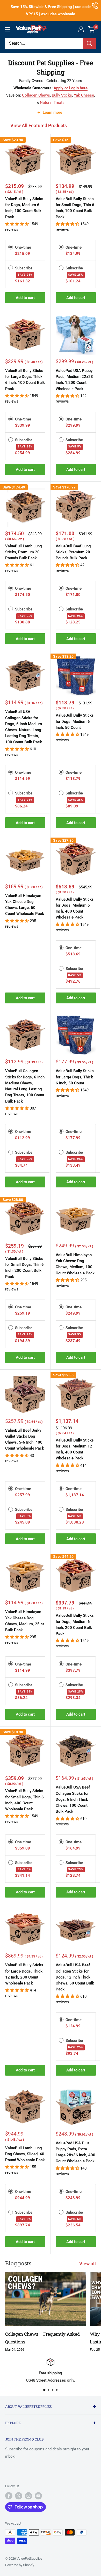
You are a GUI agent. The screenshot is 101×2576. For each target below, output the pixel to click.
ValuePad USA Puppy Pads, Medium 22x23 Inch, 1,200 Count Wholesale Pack (74, 380)
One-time (23, 247)
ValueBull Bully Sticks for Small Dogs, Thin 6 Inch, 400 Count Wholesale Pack (24, 1800)
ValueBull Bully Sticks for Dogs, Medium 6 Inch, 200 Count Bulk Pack (75, 1625)
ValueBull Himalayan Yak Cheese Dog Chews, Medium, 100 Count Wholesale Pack (75, 1264)
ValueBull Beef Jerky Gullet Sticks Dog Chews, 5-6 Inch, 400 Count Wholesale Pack (25, 1439)
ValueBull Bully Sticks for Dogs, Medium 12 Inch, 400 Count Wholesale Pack (75, 1449)
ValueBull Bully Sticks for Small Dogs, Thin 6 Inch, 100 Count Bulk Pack (75, 208)
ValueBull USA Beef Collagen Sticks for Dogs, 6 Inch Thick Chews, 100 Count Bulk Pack (73, 1799)
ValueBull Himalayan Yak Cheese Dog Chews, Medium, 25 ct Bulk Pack (25, 1621)
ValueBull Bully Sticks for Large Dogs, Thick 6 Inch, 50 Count (75, 1077)
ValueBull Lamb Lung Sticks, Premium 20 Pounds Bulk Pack (24, 552)
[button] (17, 224)
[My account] (81, 29)
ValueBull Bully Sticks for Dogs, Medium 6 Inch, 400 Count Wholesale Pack (75, 908)
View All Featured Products (39, 125)
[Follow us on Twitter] (19, 2496)
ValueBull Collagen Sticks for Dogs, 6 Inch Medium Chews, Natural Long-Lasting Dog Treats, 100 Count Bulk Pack (25, 1086)
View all (88, 2264)
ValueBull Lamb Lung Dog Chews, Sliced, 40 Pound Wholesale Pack (25, 2154)
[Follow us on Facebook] (9, 2496)
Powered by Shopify (20, 2565)
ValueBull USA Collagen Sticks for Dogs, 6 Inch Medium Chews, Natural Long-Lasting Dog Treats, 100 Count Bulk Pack (24, 727)
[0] (92, 29)
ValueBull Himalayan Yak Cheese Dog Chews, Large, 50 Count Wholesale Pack (25, 905)
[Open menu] (8, 29)
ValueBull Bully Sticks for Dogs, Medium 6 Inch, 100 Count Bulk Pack (24, 208)
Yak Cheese (84, 95)
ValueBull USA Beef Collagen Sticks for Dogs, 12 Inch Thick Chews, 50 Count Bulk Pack (75, 1977)
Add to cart (25, 298)
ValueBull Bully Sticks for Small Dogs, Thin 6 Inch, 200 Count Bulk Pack (24, 1268)
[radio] (11, 247)
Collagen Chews (36, 95)
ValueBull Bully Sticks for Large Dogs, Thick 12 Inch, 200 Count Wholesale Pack (24, 1974)
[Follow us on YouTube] (38, 2496)
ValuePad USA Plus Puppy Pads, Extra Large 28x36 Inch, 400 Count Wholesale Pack (75, 2152)
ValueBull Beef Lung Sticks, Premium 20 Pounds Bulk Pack (73, 552)
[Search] (89, 43)
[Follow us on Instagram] (28, 2496)
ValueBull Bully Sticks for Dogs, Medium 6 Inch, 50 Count (75, 721)
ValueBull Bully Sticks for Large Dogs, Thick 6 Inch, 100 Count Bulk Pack (25, 380)
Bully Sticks (62, 95)
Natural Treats (52, 103)
